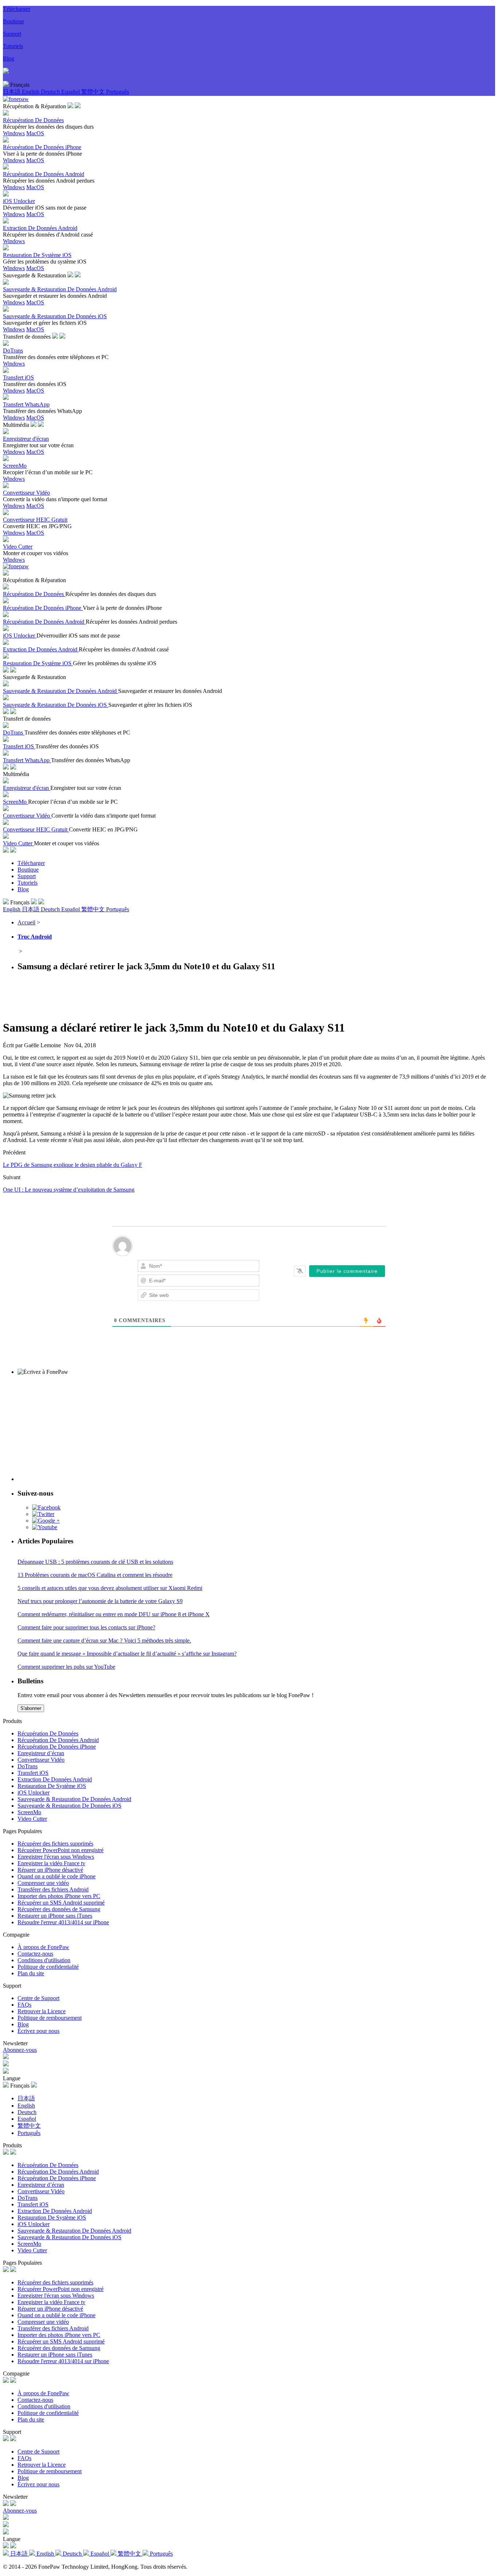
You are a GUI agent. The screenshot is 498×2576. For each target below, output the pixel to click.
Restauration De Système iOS (52, 1786)
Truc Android (35, 937)
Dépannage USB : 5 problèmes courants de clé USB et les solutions (95, 1562)
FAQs (24, 2005)
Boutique (13, 21)
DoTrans (28, 1766)
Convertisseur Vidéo (41, 1760)
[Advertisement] (136, 995)
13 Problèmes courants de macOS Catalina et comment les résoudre (95, 1575)
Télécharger (17, 9)
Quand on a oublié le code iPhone (57, 1876)
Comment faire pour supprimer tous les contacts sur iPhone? (86, 1627)
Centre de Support (38, 1998)
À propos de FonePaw (43, 1947)
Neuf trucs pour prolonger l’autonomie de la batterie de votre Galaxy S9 (100, 1601)
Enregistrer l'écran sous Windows (56, 1857)
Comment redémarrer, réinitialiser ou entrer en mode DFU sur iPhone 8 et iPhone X (114, 1614)
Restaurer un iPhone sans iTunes (55, 1916)
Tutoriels (13, 46)
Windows (14, 133)
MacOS (35, 133)
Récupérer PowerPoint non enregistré (61, 1850)
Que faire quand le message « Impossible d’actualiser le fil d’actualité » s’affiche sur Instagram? (127, 1654)
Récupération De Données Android (58, 1740)
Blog (9, 59)
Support (12, 34)
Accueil (26, 922)
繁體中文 (94, 92)
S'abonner (31, 1708)
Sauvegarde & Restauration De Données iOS (69, 1806)
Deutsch (51, 92)
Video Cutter (32, 1819)
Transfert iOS (33, 1773)
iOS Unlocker (34, 1792)
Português (118, 92)
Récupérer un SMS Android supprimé (61, 1903)
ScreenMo (29, 1812)
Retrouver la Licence (42, 2011)
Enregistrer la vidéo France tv (51, 1863)
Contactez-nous (35, 1954)
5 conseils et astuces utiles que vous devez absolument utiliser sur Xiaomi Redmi (110, 1588)
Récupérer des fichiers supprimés (55, 1844)
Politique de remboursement (50, 2018)
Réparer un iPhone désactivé (50, 1870)
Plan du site (31, 1973)
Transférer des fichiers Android (53, 1889)
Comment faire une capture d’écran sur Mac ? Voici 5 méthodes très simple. (104, 1640)
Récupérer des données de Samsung (59, 1909)
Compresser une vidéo (43, 1883)
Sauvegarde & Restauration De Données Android (74, 1799)
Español (71, 92)
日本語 (12, 92)
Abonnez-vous (20, 2050)
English (31, 92)
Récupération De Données (48, 1733)
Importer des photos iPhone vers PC (59, 1896)
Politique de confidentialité (48, 1967)
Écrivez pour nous (38, 2031)
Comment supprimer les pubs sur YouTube (66, 1667)
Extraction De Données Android (55, 1779)
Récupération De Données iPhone (57, 1747)
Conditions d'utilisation (44, 1960)
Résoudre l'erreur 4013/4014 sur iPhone (63, 1922)
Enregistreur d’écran (41, 1753)
